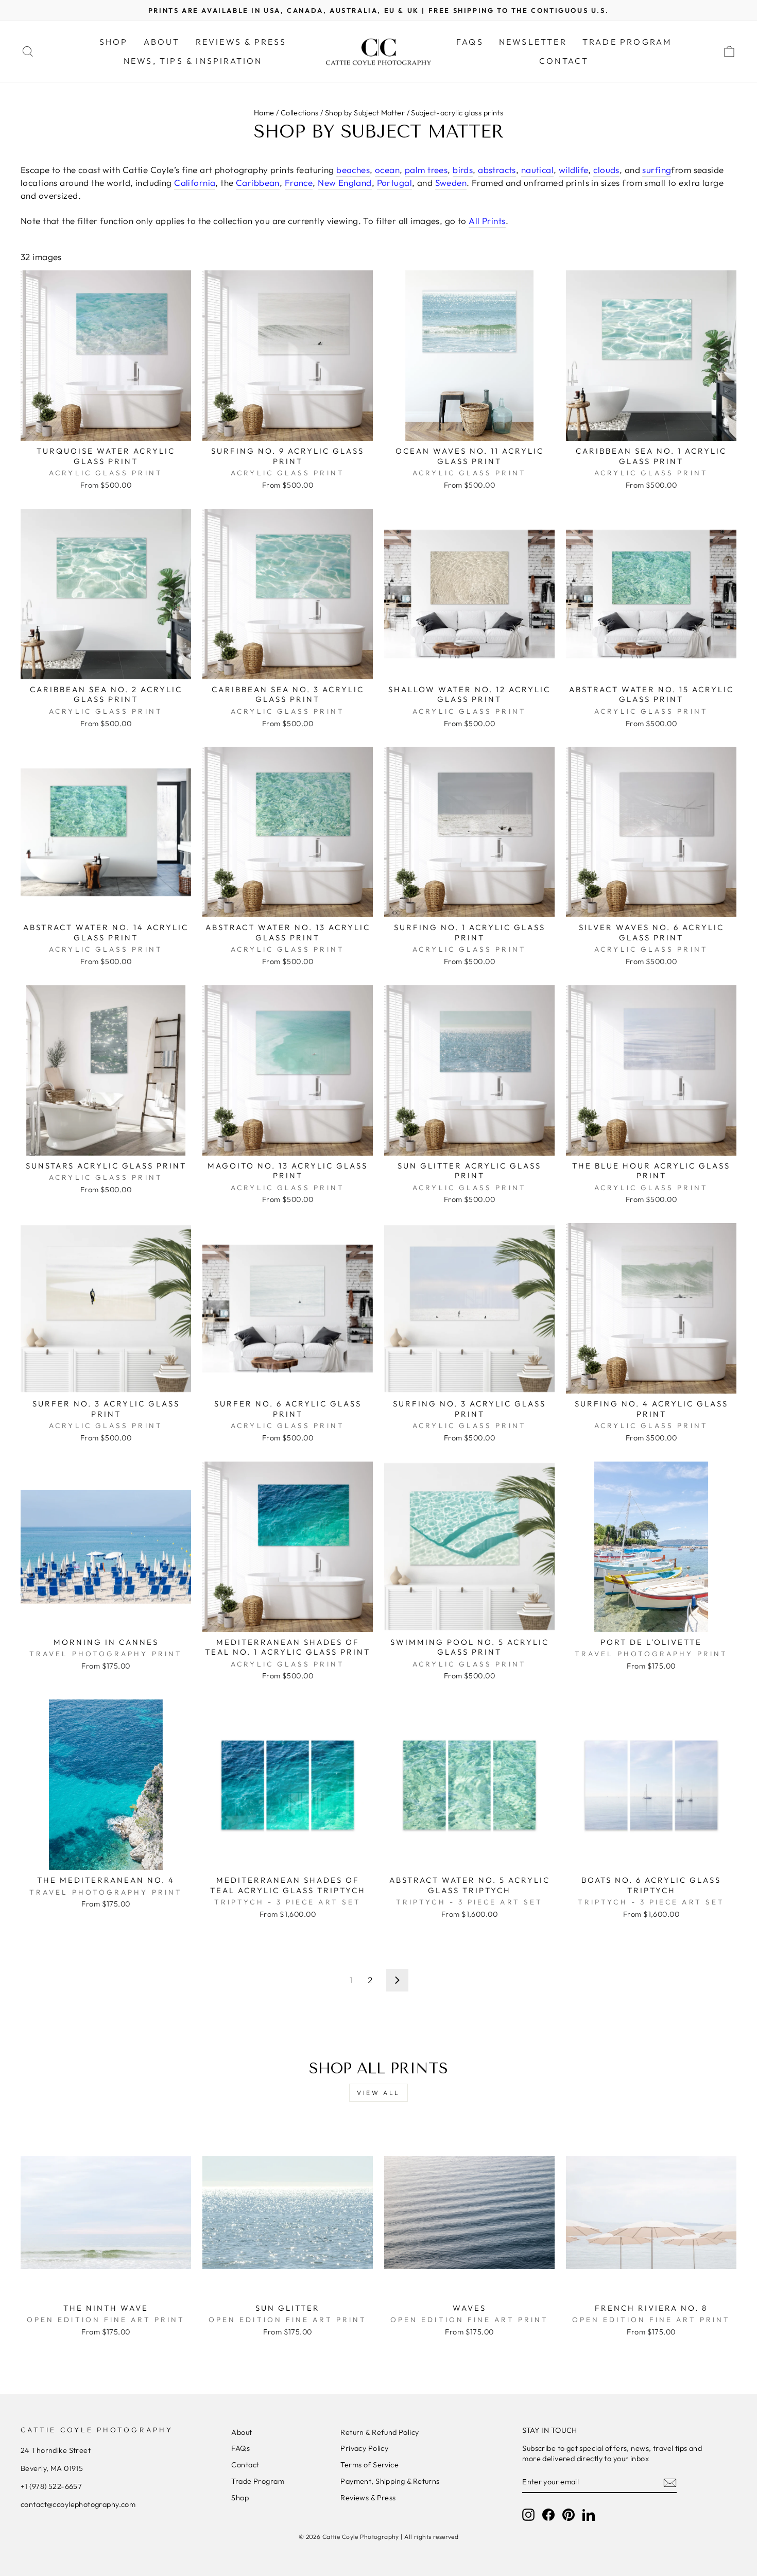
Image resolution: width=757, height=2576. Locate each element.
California (195, 183)
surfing (657, 170)
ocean (387, 170)
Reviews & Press (368, 2498)
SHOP (114, 42)
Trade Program (258, 2481)
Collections (300, 113)
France (299, 183)
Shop (240, 2498)
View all (378, 2093)
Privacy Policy (364, 2448)
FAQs (470, 42)
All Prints (487, 221)
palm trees (426, 170)
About (242, 2432)
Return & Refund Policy (380, 2432)
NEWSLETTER (533, 42)
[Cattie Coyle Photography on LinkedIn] (589, 2515)
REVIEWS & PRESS (241, 42)
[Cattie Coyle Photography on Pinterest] (569, 2515)
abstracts (497, 170)
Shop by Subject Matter (365, 113)
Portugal (394, 183)
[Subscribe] (670, 2482)
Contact (245, 2465)
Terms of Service (369, 2465)
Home (264, 113)
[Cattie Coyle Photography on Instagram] (528, 2515)
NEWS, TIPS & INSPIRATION (193, 61)
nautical (537, 170)
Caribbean (258, 183)
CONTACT (564, 61)
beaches (353, 170)
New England (345, 183)
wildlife (573, 170)
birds (463, 170)
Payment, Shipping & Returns (390, 2481)
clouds (606, 170)
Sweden (451, 183)
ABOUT (162, 42)
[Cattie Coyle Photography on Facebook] (548, 2515)
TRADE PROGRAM (627, 42)
